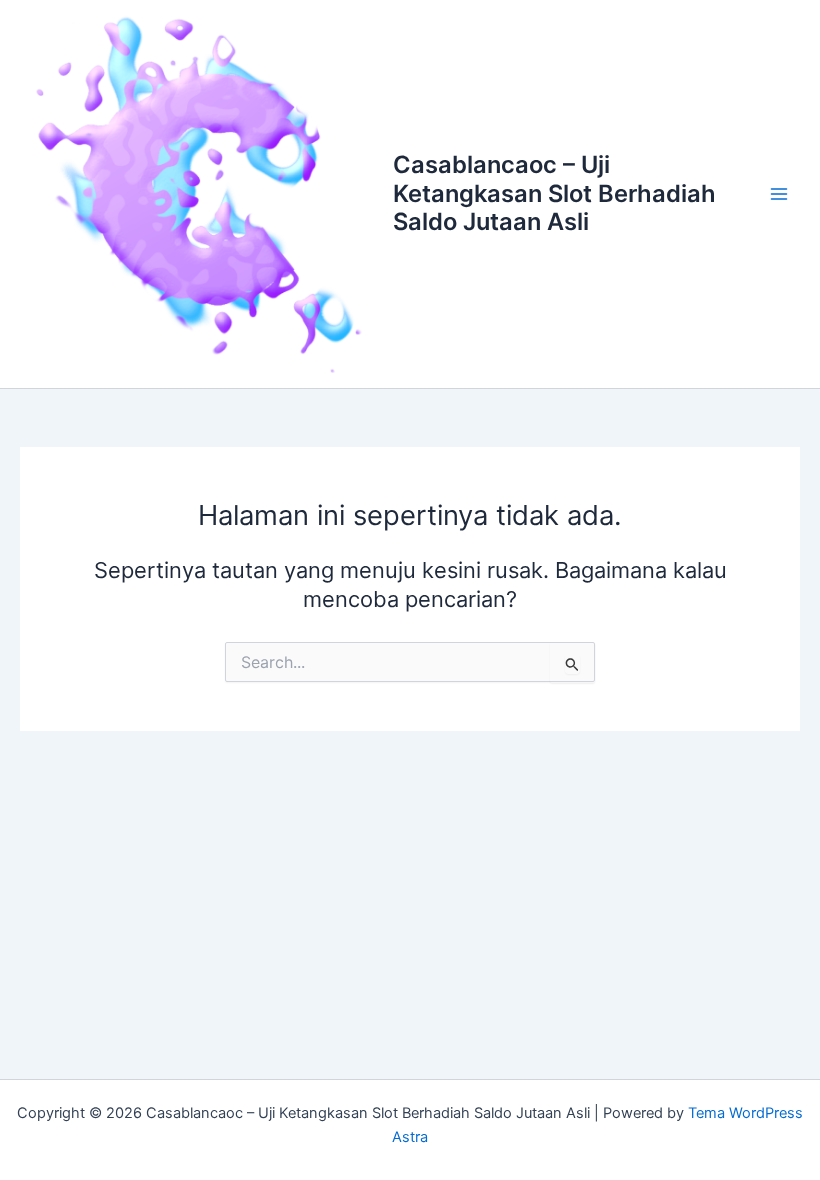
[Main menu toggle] (779, 194)
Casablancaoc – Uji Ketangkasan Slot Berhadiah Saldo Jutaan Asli (554, 193)
